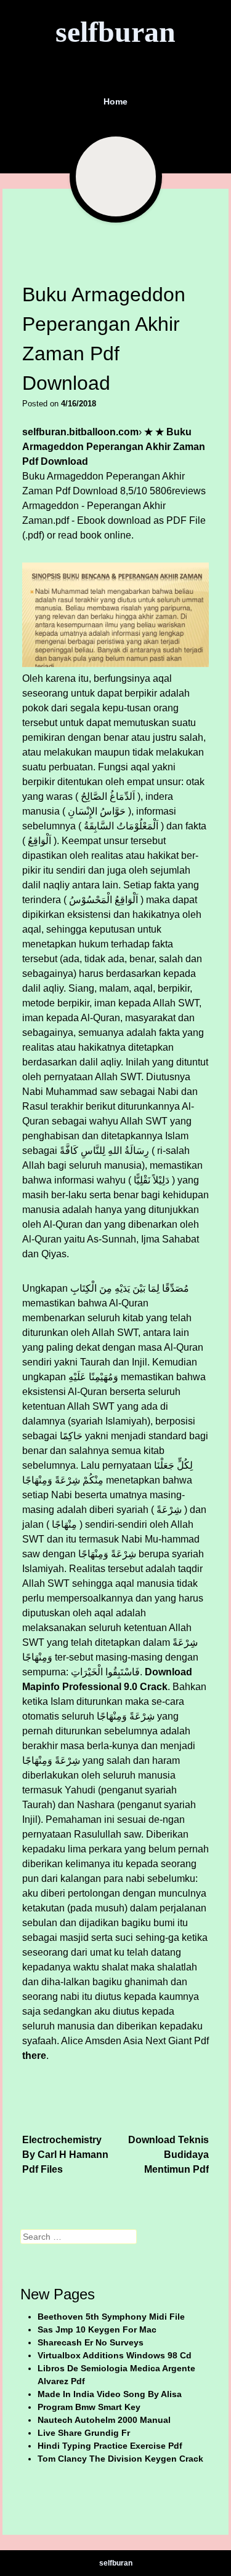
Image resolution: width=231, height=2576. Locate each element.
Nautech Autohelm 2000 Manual (104, 2420)
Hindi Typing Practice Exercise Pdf (110, 2446)
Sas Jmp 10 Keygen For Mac (97, 2329)
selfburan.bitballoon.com (80, 432)
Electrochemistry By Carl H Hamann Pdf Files (65, 2155)
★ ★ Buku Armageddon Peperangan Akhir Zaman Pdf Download (114, 447)
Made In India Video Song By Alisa (110, 2394)
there (34, 2056)
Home (115, 101)
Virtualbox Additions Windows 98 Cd (115, 2355)
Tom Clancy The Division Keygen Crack (120, 2459)
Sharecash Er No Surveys (91, 2342)
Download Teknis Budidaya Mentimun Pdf (168, 2155)
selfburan (115, 32)
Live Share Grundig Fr (84, 2433)
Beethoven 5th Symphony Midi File (111, 2317)
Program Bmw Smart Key (89, 2407)
